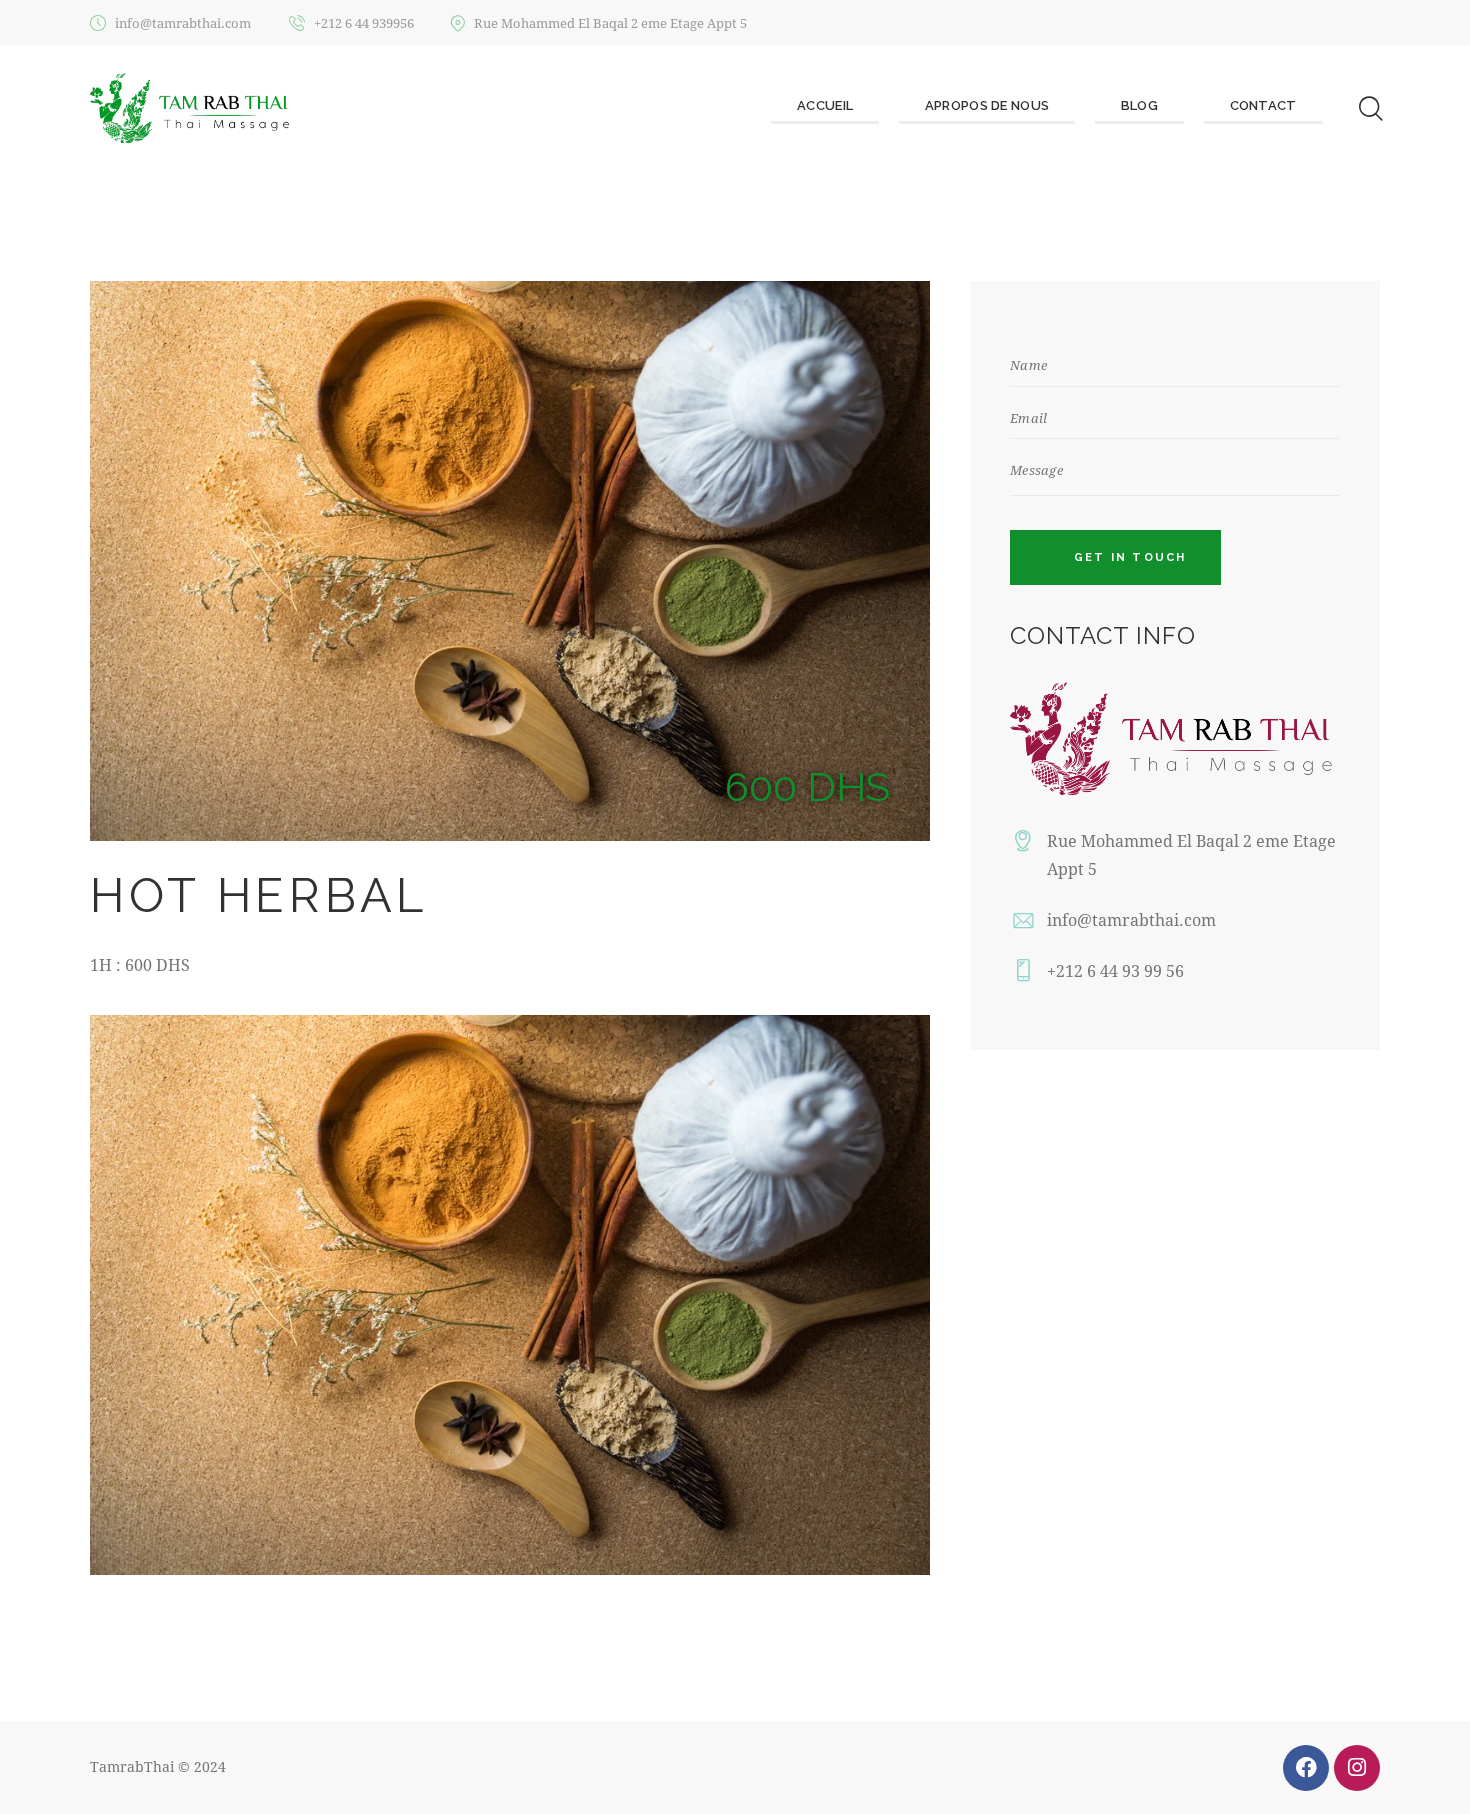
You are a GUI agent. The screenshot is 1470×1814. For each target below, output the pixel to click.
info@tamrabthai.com (1131, 919)
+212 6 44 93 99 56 (1115, 970)
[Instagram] (1357, 1768)
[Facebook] (1306, 1768)
